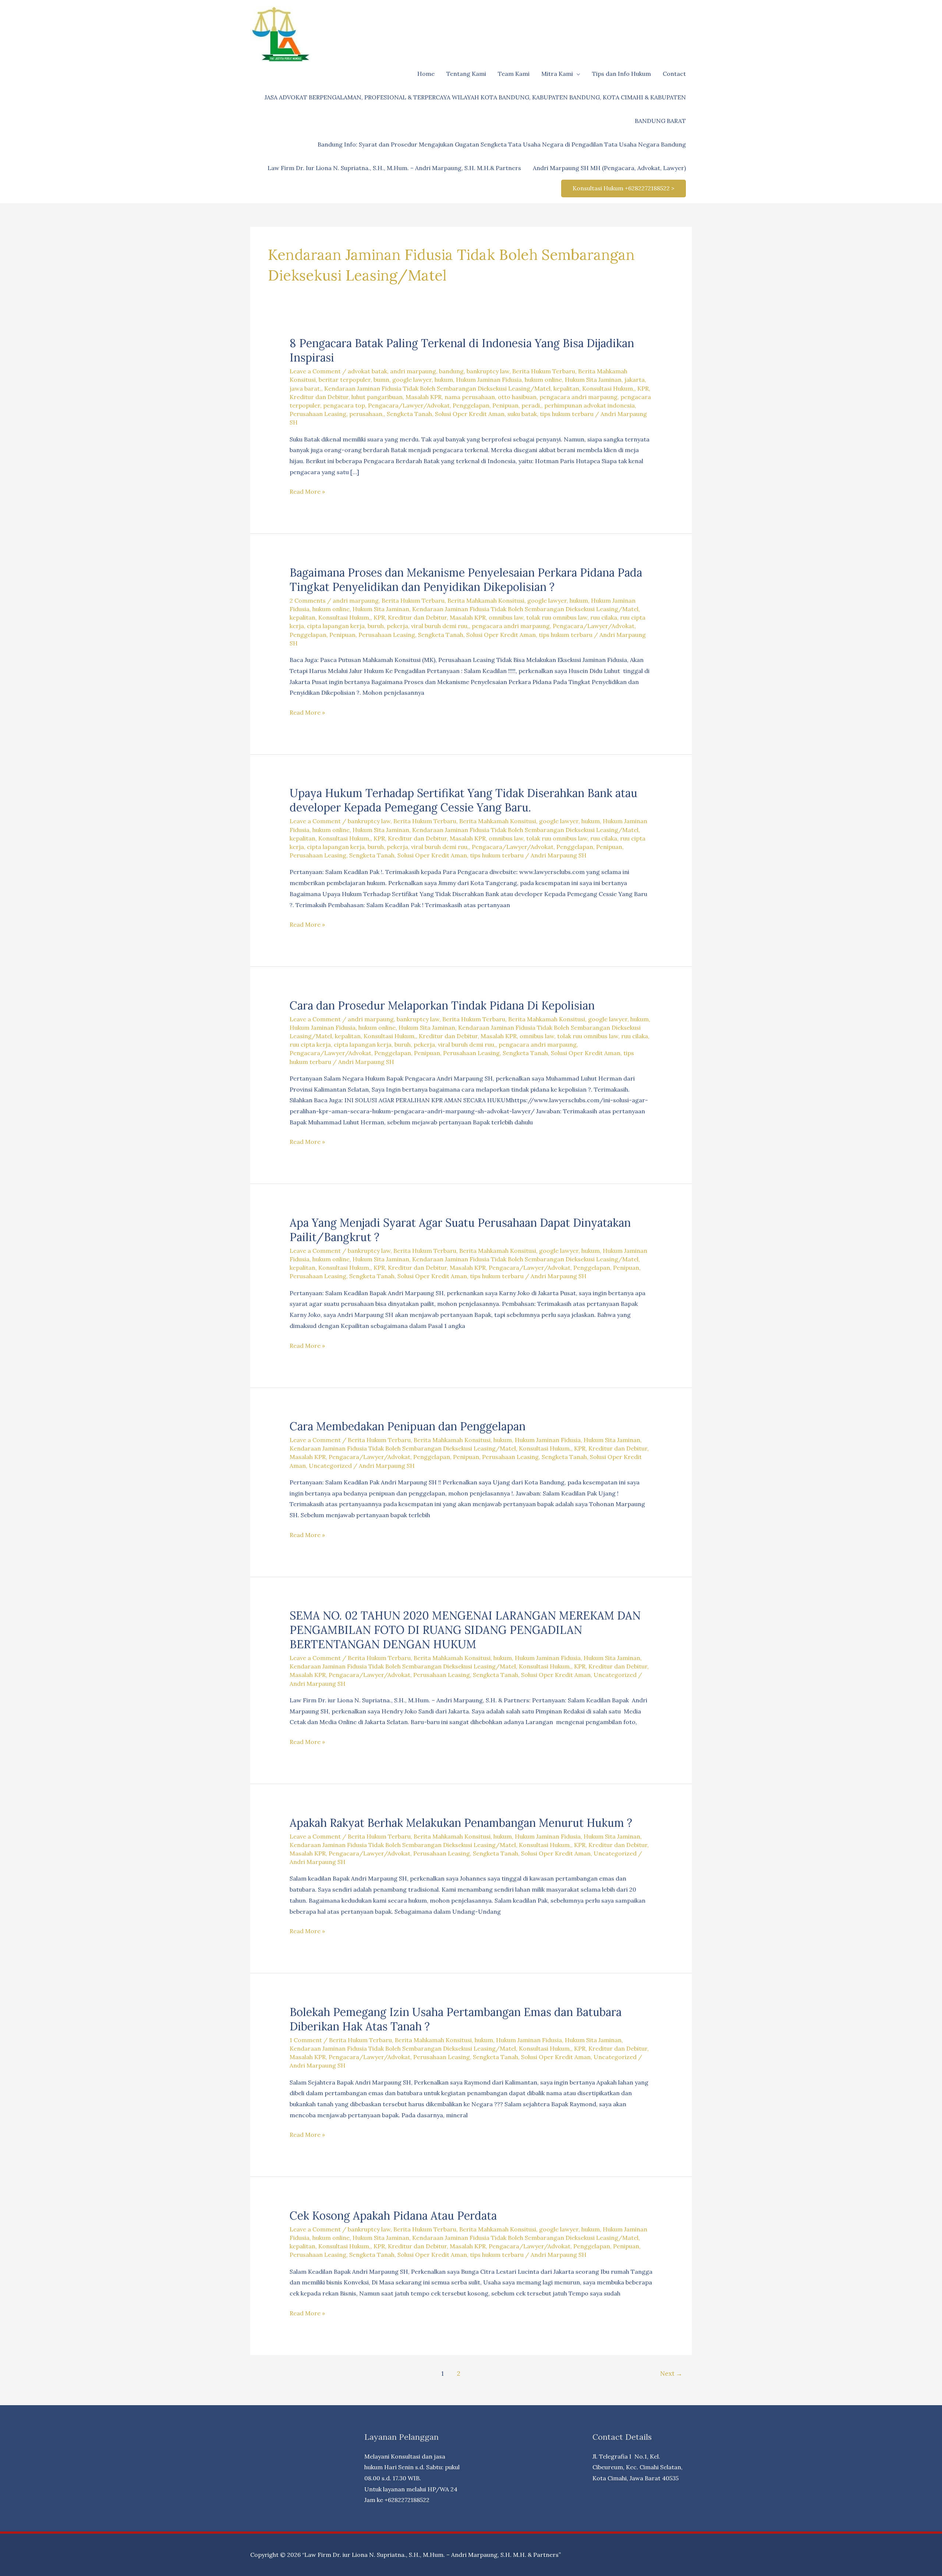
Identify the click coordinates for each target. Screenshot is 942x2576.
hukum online (543, 380)
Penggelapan (471, 405)
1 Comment (306, 2040)
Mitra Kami (557, 74)
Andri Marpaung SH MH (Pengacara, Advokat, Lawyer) (609, 168)
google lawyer (412, 380)
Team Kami (514, 74)
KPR (643, 388)
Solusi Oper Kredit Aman (470, 414)
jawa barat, (305, 388)
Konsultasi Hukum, (608, 388)
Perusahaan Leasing (318, 414)
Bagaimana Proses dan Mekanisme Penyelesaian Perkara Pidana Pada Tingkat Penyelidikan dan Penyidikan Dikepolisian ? (466, 580)
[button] (624, 188)
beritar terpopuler (345, 380)
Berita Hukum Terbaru (544, 371)
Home (426, 74)
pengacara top (344, 405)
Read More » (307, 492)
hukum (444, 380)
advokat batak (367, 371)
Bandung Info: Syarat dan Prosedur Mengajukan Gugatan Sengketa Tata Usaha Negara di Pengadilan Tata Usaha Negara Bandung (502, 144)
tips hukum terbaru (567, 414)
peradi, (531, 405)
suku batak (522, 414)
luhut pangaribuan (377, 397)
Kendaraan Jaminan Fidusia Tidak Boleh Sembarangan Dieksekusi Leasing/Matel (437, 388)
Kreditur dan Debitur (319, 397)
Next (671, 2374)
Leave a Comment (315, 371)
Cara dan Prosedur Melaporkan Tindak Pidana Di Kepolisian (442, 1005)
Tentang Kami (466, 74)
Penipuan (505, 405)
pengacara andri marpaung (578, 397)
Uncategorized (330, 1466)
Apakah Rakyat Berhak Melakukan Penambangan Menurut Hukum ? (461, 1823)
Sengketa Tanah (409, 414)
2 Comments (308, 600)
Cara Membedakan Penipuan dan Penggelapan (408, 1426)
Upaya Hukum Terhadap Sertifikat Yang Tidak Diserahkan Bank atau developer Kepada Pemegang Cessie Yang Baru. (463, 800)
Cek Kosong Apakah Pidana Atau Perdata (393, 2216)
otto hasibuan (517, 397)
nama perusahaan (470, 397)
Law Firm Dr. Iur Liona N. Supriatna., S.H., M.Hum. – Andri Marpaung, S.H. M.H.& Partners (394, 168)
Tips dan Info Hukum (621, 74)
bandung (451, 371)
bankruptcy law (488, 371)
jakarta (635, 380)
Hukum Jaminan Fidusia (489, 380)
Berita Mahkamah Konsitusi (486, 600)
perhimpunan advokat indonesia (589, 405)
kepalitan (566, 388)
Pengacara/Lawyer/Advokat (409, 405)
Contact (674, 74)
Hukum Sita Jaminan (593, 380)
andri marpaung (413, 371)
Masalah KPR (424, 397)
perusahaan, (366, 414)
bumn (381, 380)
